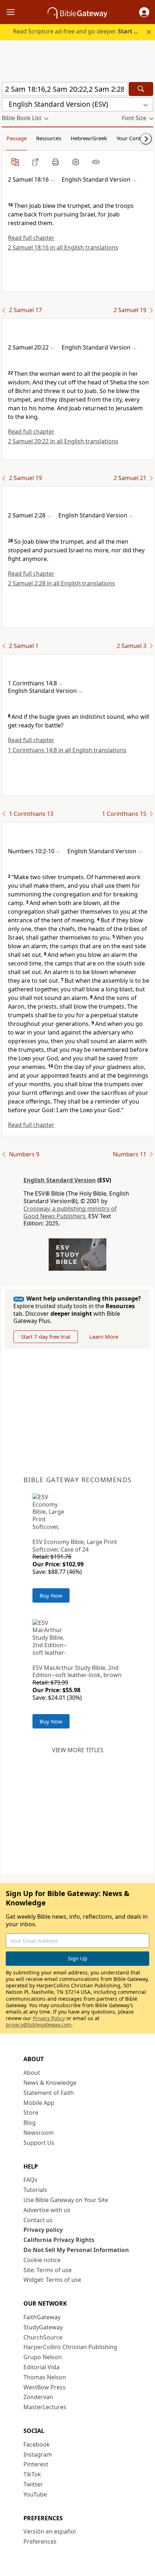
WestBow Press (45, 2387)
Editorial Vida (41, 2367)
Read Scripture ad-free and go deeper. (80, 31)
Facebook (37, 2444)
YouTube (35, 2494)
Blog (30, 2123)
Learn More (104, 1337)
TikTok (32, 2474)
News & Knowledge (50, 2083)
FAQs (30, 2180)
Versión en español (50, 2531)
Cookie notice (42, 2260)
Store (31, 2113)
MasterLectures (45, 2407)
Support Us (39, 2143)
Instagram (38, 2454)
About (32, 2073)
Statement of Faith (49, 2093)
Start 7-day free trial (46, 1337)
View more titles (78, 1750)
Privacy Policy (49, 2018)
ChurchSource (43, 2337)
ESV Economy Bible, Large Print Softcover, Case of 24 (75, 1546)
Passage (17, 138)
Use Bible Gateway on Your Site (66, 2200)
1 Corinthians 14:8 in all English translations (67, 750)
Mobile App (39, 2103)
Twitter (33, 2484)
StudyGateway (43, 2327)
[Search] (141, 89)
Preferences (40, 2541)
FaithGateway (42, 2317)
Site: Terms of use (48, 2270)
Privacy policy (43, 2230)
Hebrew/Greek (89, 138)
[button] (144, 12)
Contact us (38, 2220)
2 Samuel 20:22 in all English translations (63, 441)
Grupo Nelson (43, 2357)
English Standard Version (60, 1180)
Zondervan (38, 2397)
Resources (49, 138)
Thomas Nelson (45, 2377)
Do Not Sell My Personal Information (76, 2250)
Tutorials (35, 2190)
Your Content (132, 138)
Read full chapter (31, 238)
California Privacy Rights (59, 2240)
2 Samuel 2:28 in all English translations (61, 583)
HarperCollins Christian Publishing (70, 2347)
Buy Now (51, 1595)
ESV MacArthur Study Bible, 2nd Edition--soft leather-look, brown (77, 1671)
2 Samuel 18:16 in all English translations (63, 247)
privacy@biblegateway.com (39, 2025)
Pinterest (36, 2464)
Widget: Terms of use (52, 2280)
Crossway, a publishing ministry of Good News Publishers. (70, 1212)
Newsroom (39, 2133)
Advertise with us (47, 2210)
